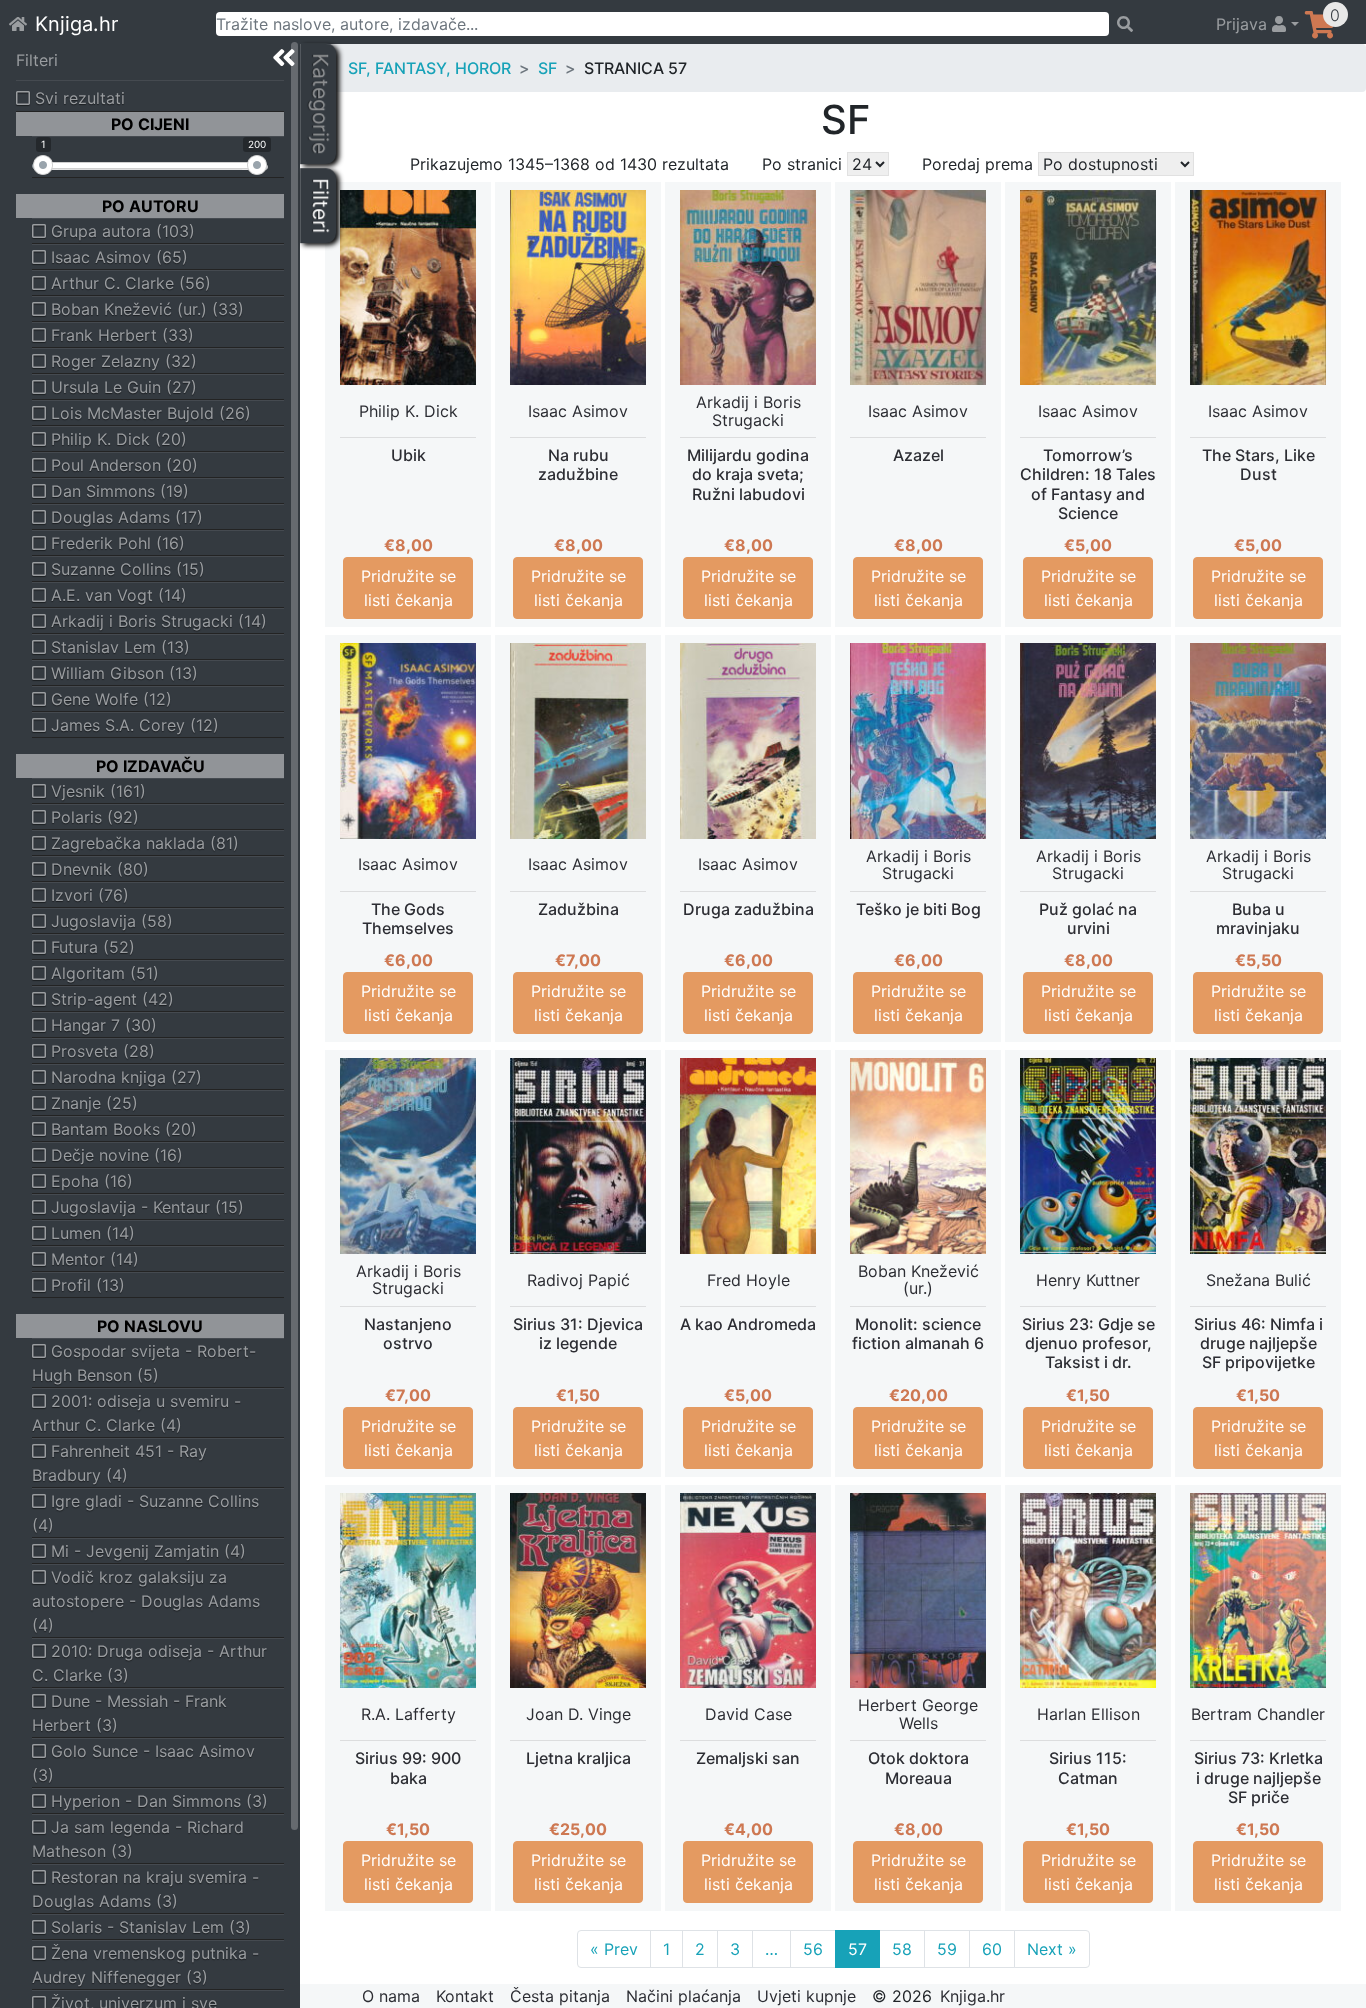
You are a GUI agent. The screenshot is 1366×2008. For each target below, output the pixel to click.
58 (902, 1949)
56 (813, 1949)
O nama (391, 1996)
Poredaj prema (977, 164)
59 (947, 1949)
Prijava (1244, 24)
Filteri (37, 60)
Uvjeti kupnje (806, 1996)
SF (547, 68)
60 (992, 1949)
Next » (1052, 1949)
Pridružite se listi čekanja (408, 588)
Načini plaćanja (683, 1996)
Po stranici (802, 164)
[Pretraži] (1153, 24)
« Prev (614, 1949)
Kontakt (465, 1996)
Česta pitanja (560, 1996)
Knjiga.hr (76, 24)
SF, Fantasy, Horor (429, 68)
